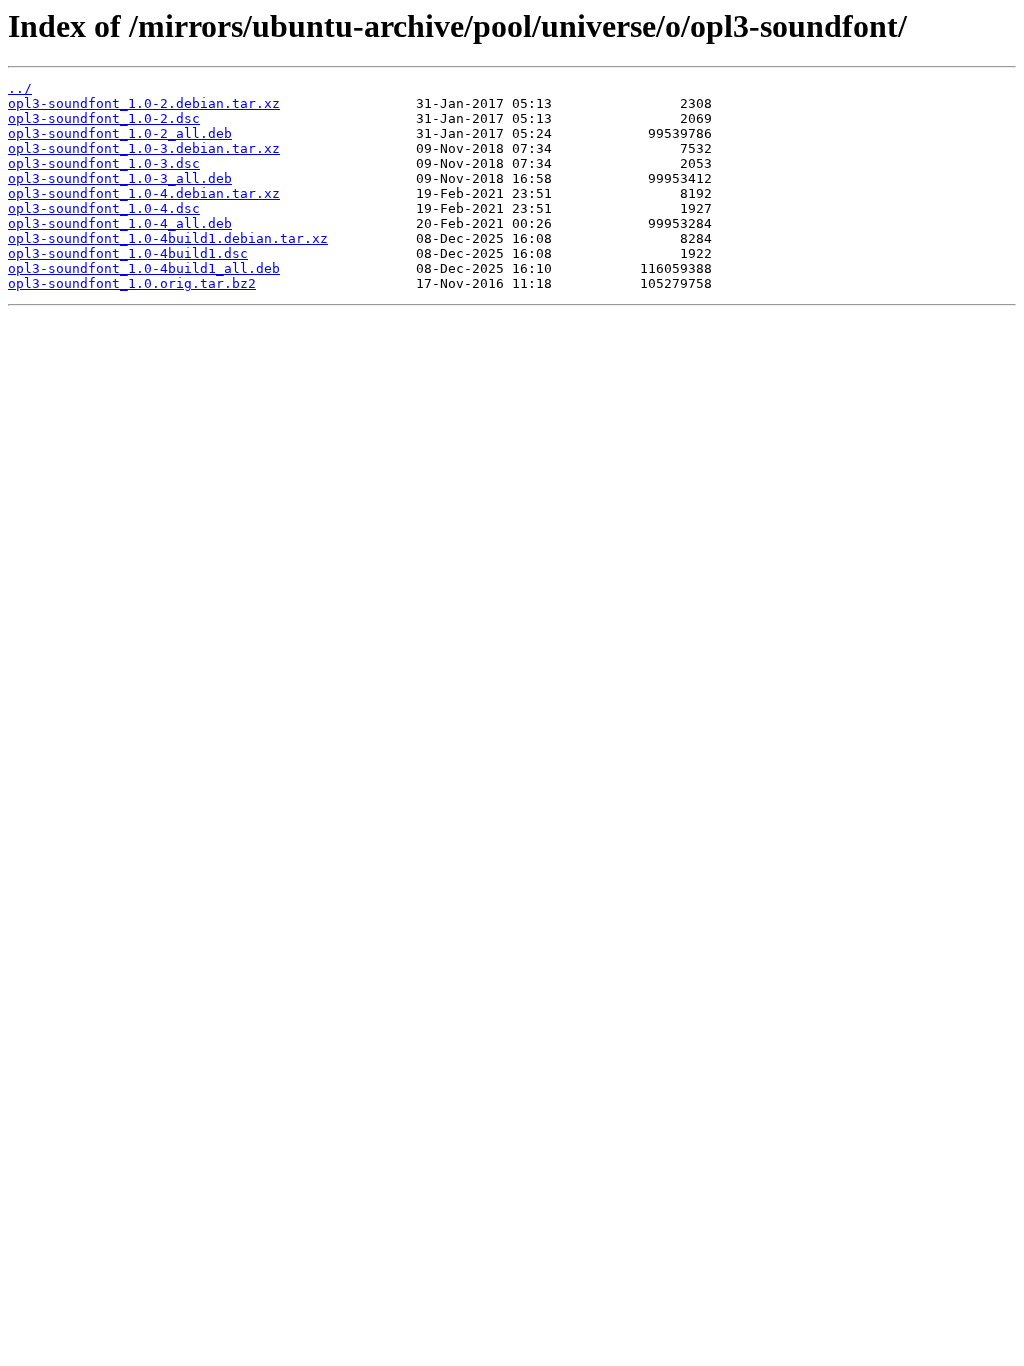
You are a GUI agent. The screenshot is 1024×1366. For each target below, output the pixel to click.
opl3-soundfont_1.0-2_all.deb (120, 133)
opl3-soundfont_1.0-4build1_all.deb (144, 268)
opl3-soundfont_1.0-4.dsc (104, 208)
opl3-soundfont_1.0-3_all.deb (120, 178)
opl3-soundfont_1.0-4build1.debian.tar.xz (168, 238)
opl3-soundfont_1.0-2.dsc (104, 118)
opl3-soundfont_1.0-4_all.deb (120, 223)
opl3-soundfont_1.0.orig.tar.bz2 (132, 283)
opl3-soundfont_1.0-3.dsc (104, 163)
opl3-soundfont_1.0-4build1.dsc (128, 253)
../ (20, 88)
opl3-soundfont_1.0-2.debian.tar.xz (144, 103)
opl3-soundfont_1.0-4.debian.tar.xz (144, 193)
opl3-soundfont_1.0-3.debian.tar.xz (144, 148)
